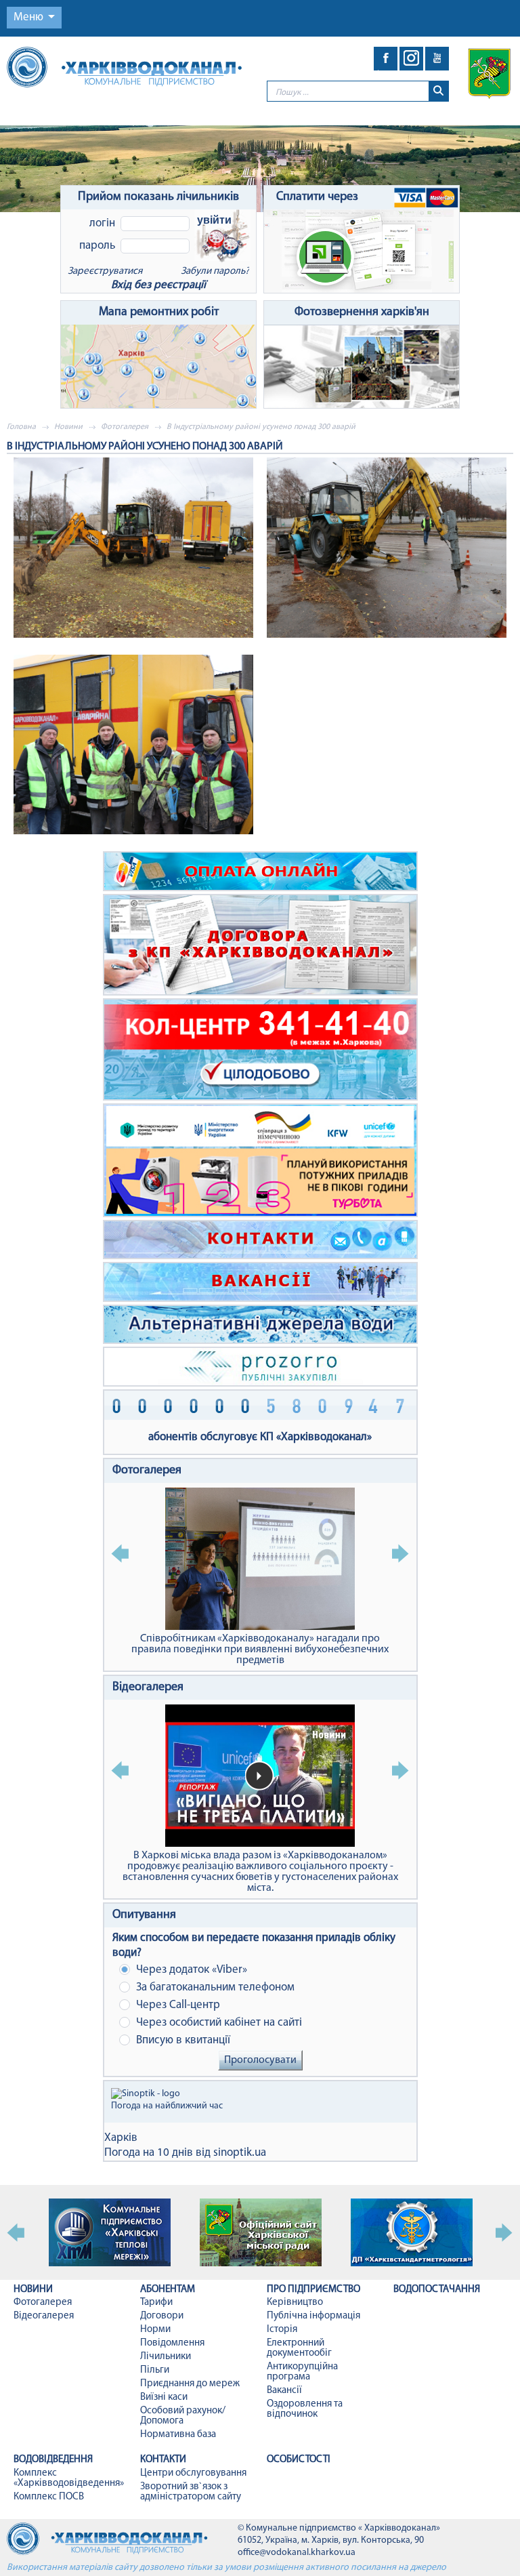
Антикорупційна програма (302, 2372)
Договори (162, 2316)
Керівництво (295, 2303)
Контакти (163, 2460)
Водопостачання (437, 2290)
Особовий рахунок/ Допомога (183, 2416)
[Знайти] (438, 91)
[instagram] (411, 59)
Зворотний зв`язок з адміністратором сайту (191, 2492)
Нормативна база (178, 2435)
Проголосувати (260, 2060)
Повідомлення (172, 2343)
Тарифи (156, 2303)
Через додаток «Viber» (190, 1970)
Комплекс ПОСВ (49, 2497)
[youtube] (437, 59)
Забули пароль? (215, 271)
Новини (68, 427)
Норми (155, 2330)
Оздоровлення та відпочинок (305, 2409)
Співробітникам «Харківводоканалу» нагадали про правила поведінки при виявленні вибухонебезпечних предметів (260, 1650)
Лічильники (166, 2357)
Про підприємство (313, 2290)
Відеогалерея (148, 1688)
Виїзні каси (164, 2397)
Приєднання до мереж (190, 2384)
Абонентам (168, 2290)
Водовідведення (53, 2460)
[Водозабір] (260, 169)
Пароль (97, 246)
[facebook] (386, 59)
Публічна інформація (313, 2316)
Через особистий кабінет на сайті (218, 2023)
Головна (21, 427)
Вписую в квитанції (182, 2040)
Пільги (155, 2370)
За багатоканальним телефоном (214, 1987)
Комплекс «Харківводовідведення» (69, 2478)
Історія (282, 2330)
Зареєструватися (105, 271)
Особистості (299, 2460)
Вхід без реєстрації (158, 285)
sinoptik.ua (240, 2153)
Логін (102, 223)
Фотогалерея (125, 427)
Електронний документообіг (299, 2348)
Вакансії (284, 2391)
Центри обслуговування (193, 2473)
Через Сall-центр (177, 2005)
